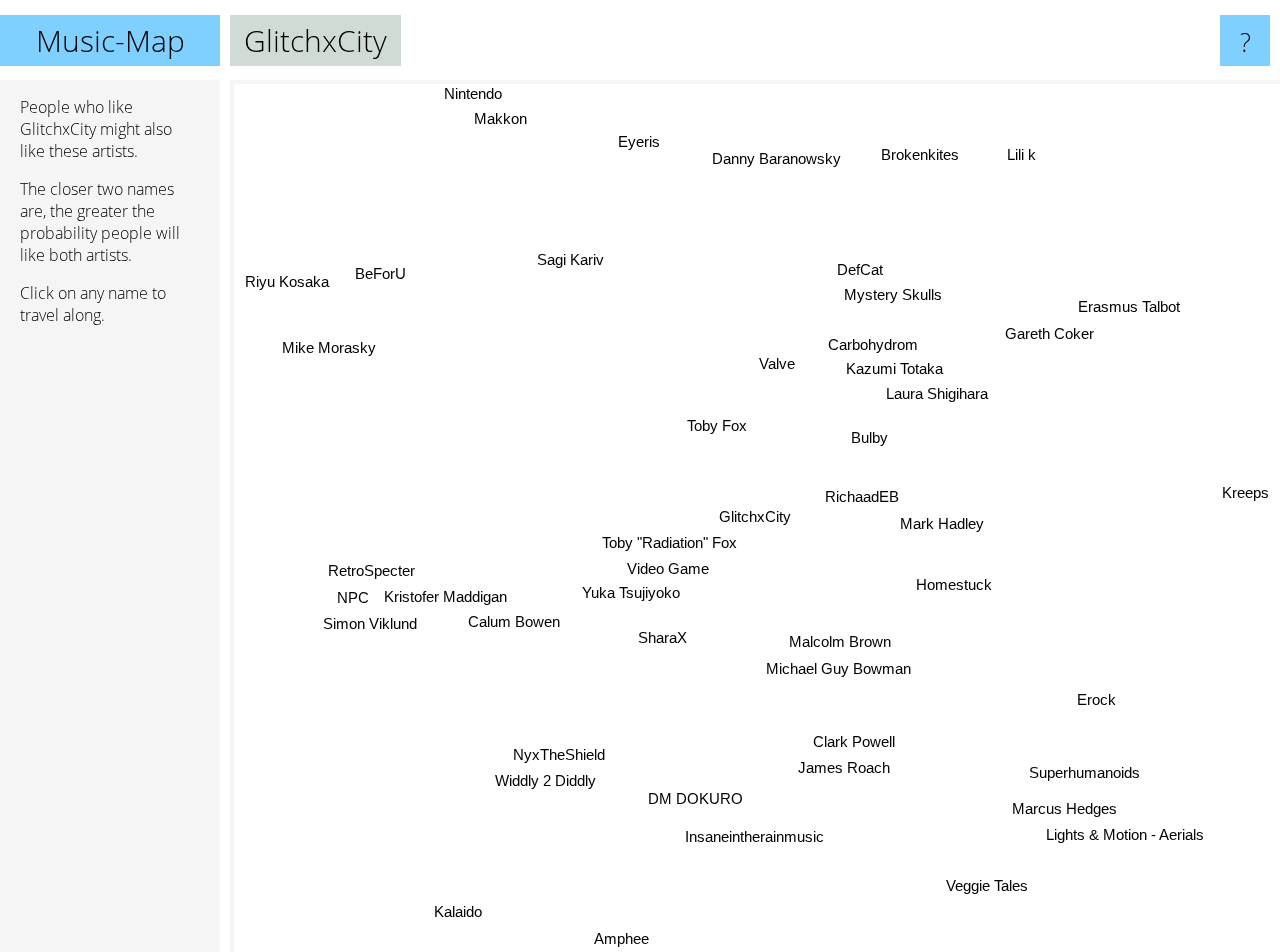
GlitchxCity (755, 516)
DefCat (860, 264)
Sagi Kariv (574, 257)
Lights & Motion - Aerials (1133, 829)
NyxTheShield (560, 755)
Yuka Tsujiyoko (633, 593)
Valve (775, 363)
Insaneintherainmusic (757, 836)
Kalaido (458, 913)
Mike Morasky (331, 341)
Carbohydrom (872, 343)
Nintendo (472, 93)
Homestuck (954, 585)
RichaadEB (861, 496)
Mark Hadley (941, 522)
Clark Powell (855, 741)
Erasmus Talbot (1127, 306)
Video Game (665, 568)
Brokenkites (924, 155)
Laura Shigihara (935, 393)
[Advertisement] (110, 647)
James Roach (845, 768)
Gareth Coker (1049, 333)
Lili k (1014, 151)
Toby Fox (713, 428)
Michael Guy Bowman (838, 669)
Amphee (620, 938)
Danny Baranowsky (783, 158)
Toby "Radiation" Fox (668, 542)
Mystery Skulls (883, 290)
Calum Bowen (514, 625)
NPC (353, 601)
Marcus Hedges (1066, 803)
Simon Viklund (369, 627)
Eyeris (647, 140)
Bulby (868, 437)
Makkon (512, 117)
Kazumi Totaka (892, 367)
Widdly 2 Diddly (540, 781)
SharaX (661, 637)
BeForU (378, 274)
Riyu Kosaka (285, 281)
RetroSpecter (370, 574)
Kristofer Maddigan (446, 600)
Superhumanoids (1086, 769)
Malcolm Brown (841, 642)
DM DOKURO (695, 799)
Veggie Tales (989, 886)
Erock (1097, 695)
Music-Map (110, 40)
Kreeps (1245, 493)
